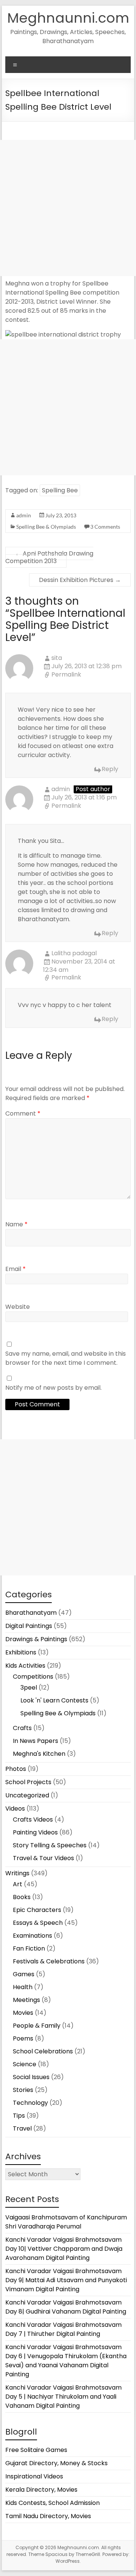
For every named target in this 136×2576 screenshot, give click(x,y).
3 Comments (105, 527)
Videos (15, 1809)
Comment (23, 1113)
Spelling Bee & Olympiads (46, 527)
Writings (17, 1873)
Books (22, 1897)
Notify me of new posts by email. (53, 1388)
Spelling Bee (60, 490)
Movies (23, 2013)
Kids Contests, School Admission (53, 2503)
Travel (22, 2128)
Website (18, 1307)
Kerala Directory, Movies (41, 2490)
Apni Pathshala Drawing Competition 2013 (49, 557)
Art (18, 1884)
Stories (23, 2090)
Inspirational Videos (34, 2476)
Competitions (33, 1677)
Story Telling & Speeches (50, 1845)
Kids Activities (25, 1666)
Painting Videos (35, 1832)
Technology (30, 2103)
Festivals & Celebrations (49, 1961)
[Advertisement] (68, 208)
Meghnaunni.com (68, 18)
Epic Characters (37, 1910)
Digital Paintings (29, 1626)
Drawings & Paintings (36, 1639)
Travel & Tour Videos (43, 1858)
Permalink (66, 675)
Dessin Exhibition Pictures (80, 580)
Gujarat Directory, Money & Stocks (56, 2463)
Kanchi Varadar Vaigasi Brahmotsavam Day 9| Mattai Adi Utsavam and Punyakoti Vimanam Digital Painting (66, 2280)
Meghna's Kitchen (39, 1754)
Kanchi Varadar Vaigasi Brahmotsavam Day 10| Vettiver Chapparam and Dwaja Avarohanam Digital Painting (64, 2249)
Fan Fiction (29, 1948)
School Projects (28, 1782)
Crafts (22, 1728)
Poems (23, 2038)
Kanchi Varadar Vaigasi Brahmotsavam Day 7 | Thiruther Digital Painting (63, 2329)
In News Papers (36, 1741)
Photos (16, 1769)
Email (15, 1269)
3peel (29, 1688)
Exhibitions (21, 1652)
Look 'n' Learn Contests (54, 1700)
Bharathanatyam (31, 1613)
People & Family (37, 2026)
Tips (19, 2116)
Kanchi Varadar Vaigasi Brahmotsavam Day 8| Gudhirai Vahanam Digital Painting (66, 2307)
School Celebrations (43, 2051)
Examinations (32, 1936)
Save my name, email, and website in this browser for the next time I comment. (66, 1358)
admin (24, 515)
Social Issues (31, 2077)
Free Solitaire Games (36, 2450)
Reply (110, 769)
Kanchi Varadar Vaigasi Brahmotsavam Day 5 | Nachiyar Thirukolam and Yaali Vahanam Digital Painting (63, 2397)
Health (23, 1987)
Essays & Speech (38, 1923)
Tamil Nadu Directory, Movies (48, 2516)
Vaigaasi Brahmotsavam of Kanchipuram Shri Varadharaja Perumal (66, 2222)
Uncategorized (27, 1795)
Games (24, 1974)
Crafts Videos (33, 1819)
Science (25, 2064)
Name (16, 1224)
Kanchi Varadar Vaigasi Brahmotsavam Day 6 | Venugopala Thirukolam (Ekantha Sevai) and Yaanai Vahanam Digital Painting (66, 2361)
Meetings (26, 2000)
